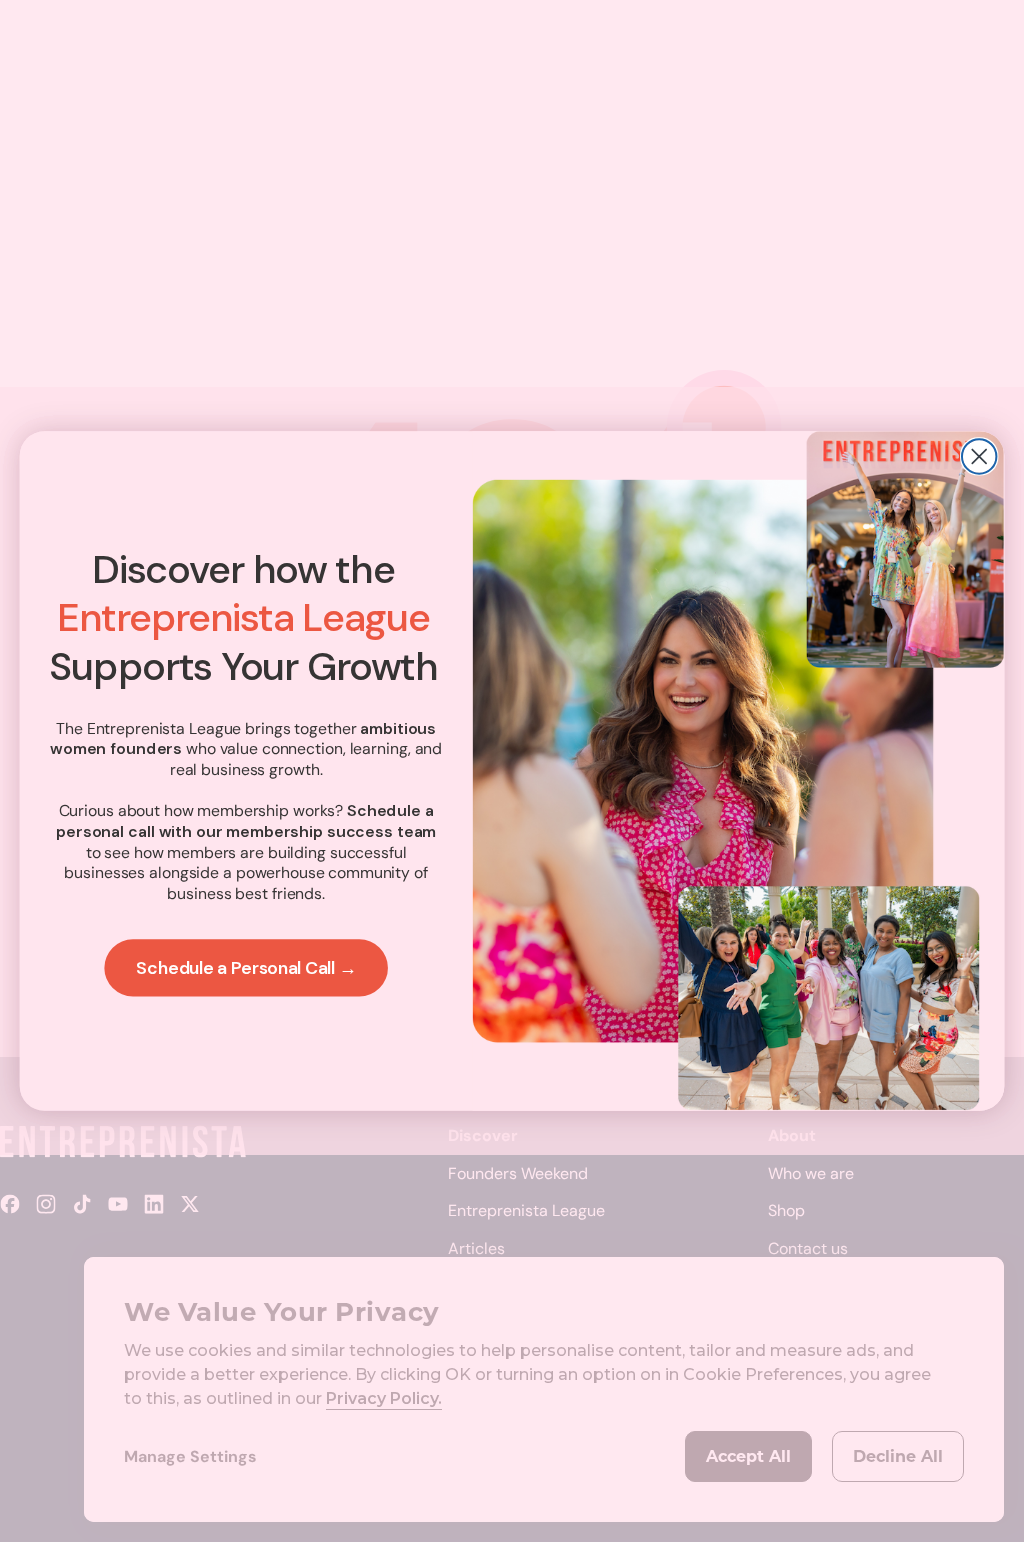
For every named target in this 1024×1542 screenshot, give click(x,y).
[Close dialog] (979, 456)
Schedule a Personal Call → (246, 968)
